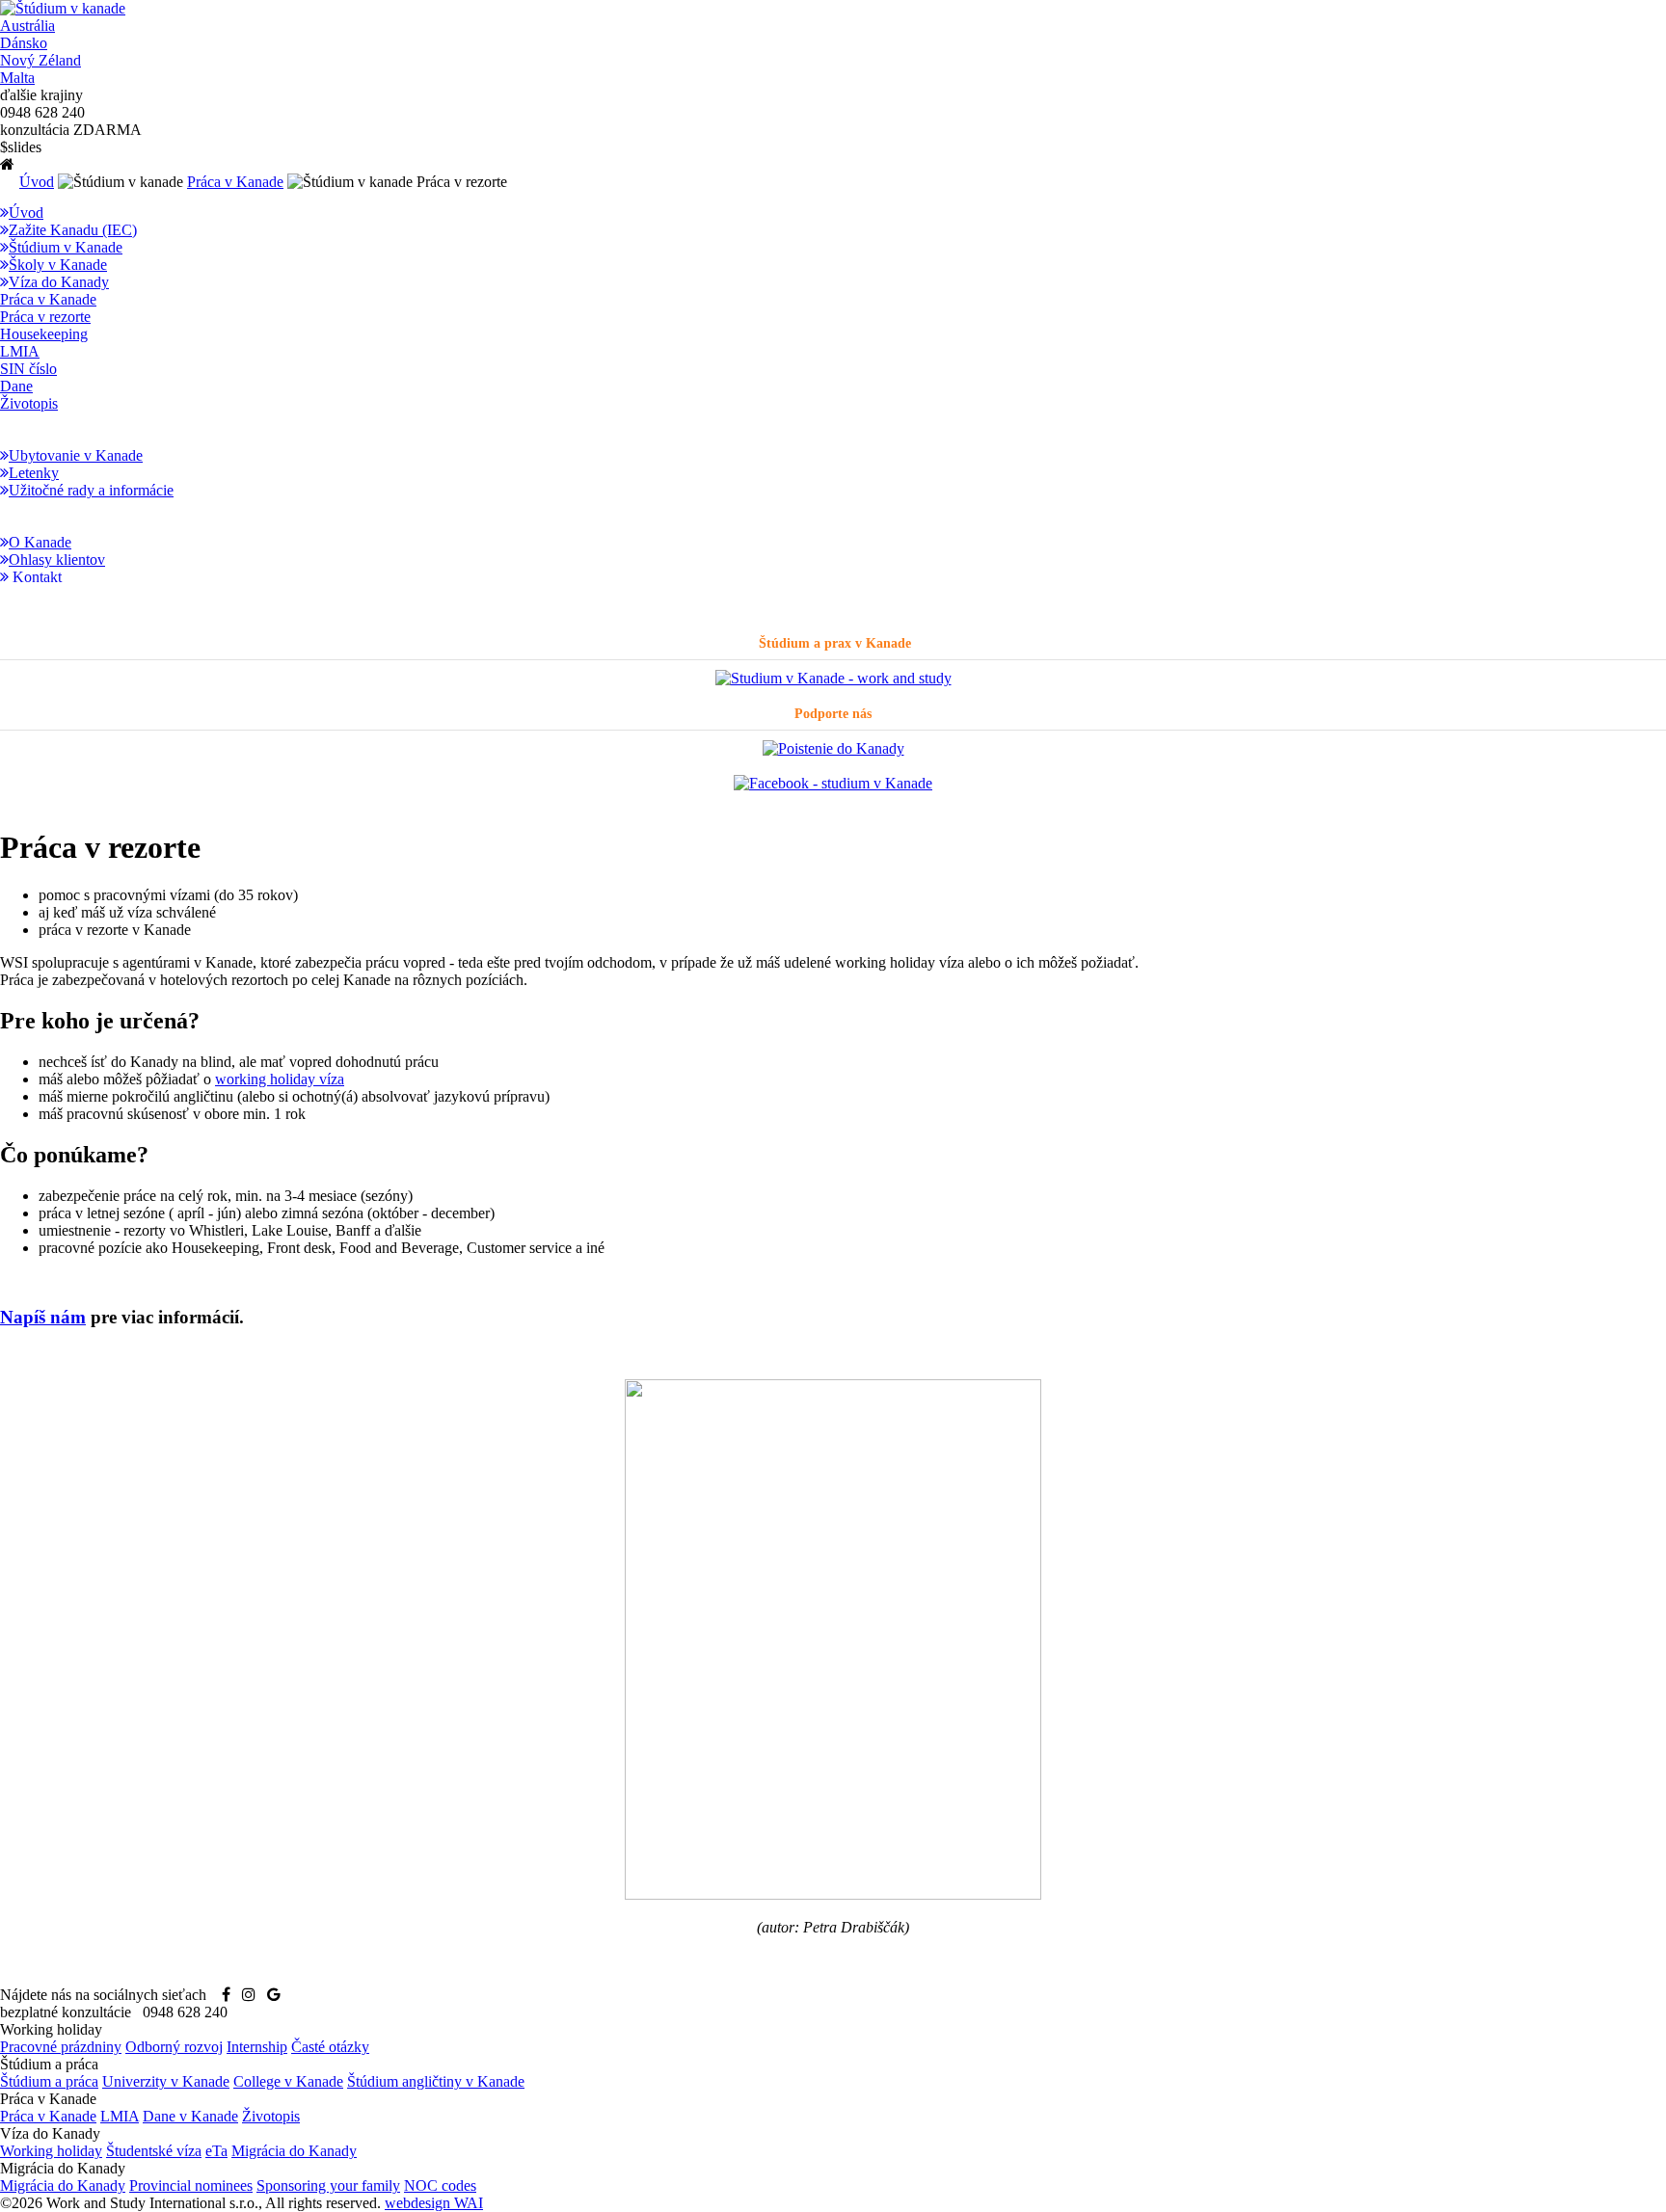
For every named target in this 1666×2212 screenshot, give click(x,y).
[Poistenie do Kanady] (833, 748)
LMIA (120, 2116)
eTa (216, 2151)
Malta (17, 78)
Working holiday (51, 2151)
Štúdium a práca (49, 2081)
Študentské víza (154, 2151)
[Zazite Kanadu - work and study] (833, 678)
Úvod (37, 182)
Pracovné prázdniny (61, 2047)
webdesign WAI (434, 2203)
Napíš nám (43, 1317)
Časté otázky (330, 2047)
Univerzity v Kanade (166, 2081)
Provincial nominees (191, 2185)
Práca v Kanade (235, 182)
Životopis (271, 2116)
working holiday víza (280, 1079)
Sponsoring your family (328, 2185)
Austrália (27, 26)
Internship (257, 2047)
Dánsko (24, 43)
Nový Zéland (40, 60)
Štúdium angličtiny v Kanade (436, 2081)
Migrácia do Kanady (294, 2151)
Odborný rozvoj (174, 2047)
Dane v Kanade (190, 2116)
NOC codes (440, 2185)
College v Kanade (288, 2081)
